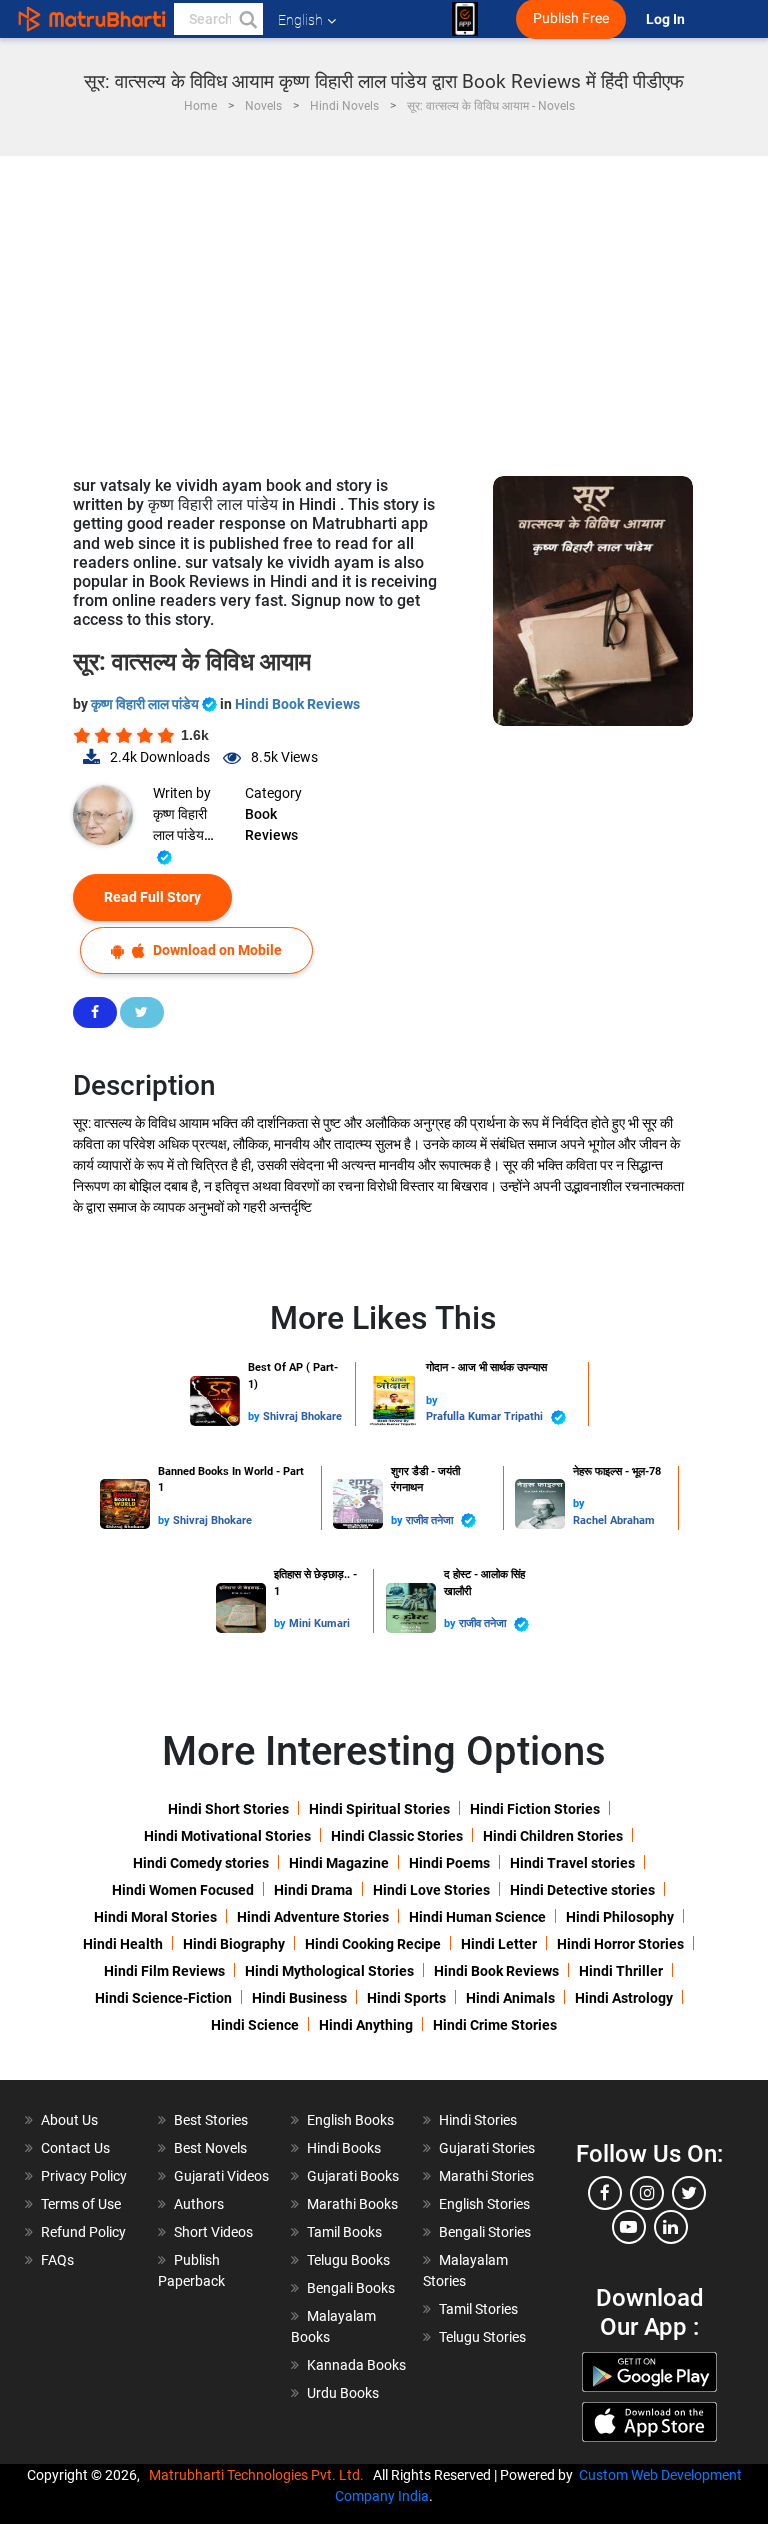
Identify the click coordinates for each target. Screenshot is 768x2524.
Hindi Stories (478, 2120)
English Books (350, 2120)
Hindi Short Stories (228, 1809)
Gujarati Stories (487, 2148)
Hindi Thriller (621, 1971)
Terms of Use (81, 2204)
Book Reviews (271, 824)
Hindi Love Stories (431, 1890)
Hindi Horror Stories (620, 1944)
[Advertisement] (384, 306)
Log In (667, 19)
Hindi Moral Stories (155, 1917)
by (255, 1416)
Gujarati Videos (221, 2176)
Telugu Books (348, 2260)
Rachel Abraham (614, 1520)
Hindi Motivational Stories (227, 1836)
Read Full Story (152, 897)
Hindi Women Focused (183, 1890)
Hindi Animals (510, 1998)
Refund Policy (83, 2232)
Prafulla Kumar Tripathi (486, 1416)
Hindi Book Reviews (297, 704)
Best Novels (210, 2148)
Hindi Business (299, 1998)
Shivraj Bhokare (302, 1416)
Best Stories (211, 2120)
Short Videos (213, 2232)
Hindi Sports (406, 1998)
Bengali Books (351, 2288)
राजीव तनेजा (431, 1520)
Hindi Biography (234, 1944)
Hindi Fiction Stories (535, 1809)
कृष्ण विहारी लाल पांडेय (146, 704)
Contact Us (75, 2148)
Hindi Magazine (339, 1863)
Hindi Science (255, 2025)
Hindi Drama (313, 1890)
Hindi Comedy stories (201, 1863)
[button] (247, 19)
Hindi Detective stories (582, 1890)
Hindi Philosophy (620, 1917)
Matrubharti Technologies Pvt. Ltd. (259, 2475)
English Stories (484, 2204)
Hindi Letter (499, 1944)
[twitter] (689, 2193)
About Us (69, 2120)
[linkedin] (671, 2227)
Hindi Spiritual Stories (379, 1809)
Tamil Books (344, 2232)
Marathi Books (352, 2204)
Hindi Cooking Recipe (373, 1944)
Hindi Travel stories (572, 1863)
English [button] (300, 20)
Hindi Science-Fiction (163, 1998)
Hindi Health (123, 1944)
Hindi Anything (366, 2025)
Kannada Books (356, 2365)
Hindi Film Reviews (164, 1971)
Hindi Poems (449, 1863)
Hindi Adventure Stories (313, 1917)
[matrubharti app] (465, 19)
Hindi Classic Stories (397, 1836)
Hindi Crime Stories (495, 2025)
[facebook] (605, 2193)
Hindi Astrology (624, 1998)
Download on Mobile (216, 950)
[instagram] (647, 2193)
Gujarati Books (353, 2176)
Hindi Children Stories (553, 1836)
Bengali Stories (485, 2232)
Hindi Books (344, 2148)
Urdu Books (343, 2393)
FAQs (57, 2260)
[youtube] (629, 2227)
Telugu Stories (482, 2337)
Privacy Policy (84, 2176)
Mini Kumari (319, 1623)
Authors (199, 2204)
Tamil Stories (478, 2309)
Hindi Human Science (477, 1917)
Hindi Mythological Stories (329, 1971)
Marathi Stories (486, 2176)
